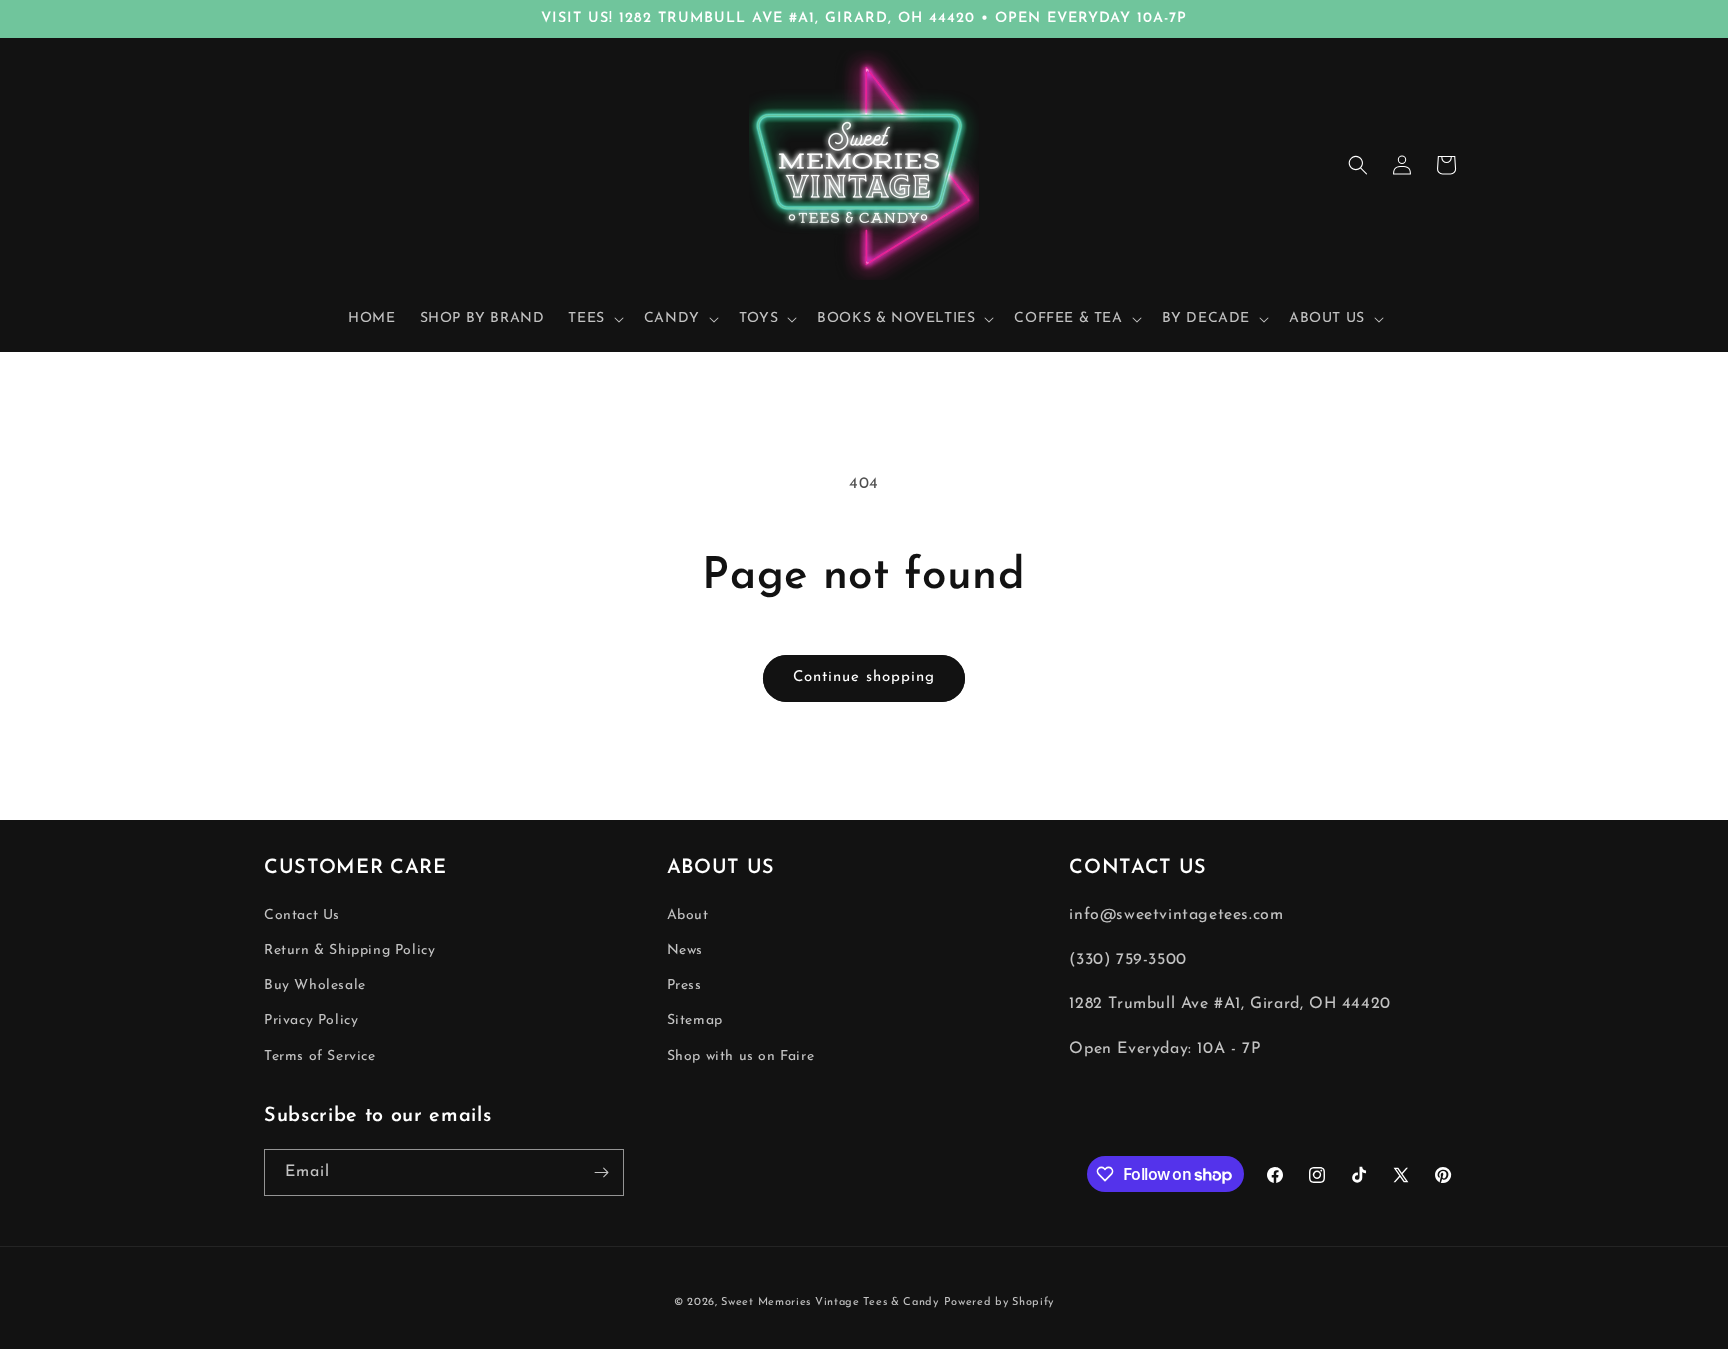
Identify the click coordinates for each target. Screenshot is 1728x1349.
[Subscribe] (601, 1172)
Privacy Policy (311, 1021)
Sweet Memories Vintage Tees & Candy (830, 1302)
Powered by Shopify (999, 1302)
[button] (593, 319)
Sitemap (695, 1021)
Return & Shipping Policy (349, 950)
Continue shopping (864, 677)
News (685, 950)
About (688, 915)
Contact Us (302, 915)
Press (684, 986)
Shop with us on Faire (741, 1056)
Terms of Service (320, 1056)
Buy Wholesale (315, 986)
